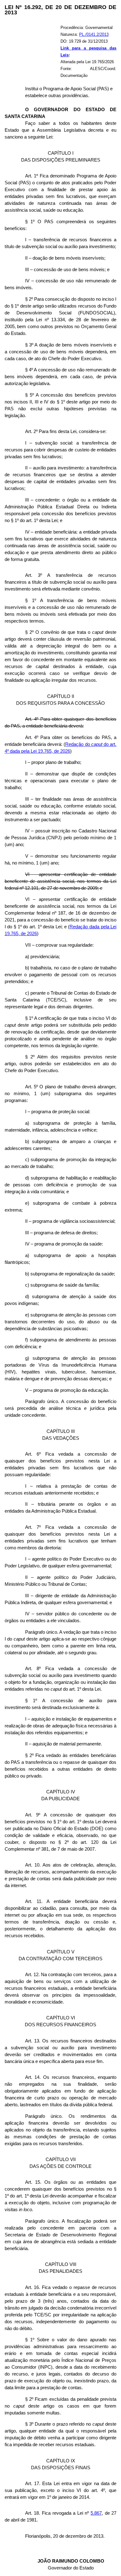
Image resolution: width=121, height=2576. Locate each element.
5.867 (96, 2513)
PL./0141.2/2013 (94, 34)
